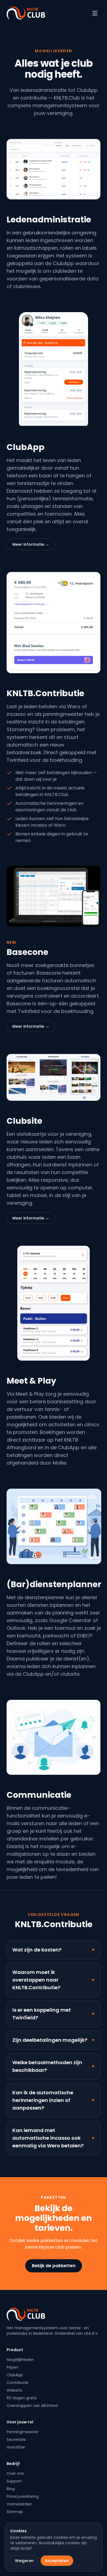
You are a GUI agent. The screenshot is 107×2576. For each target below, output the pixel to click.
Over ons (15, 2473)
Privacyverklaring (23, 2496)
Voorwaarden (19, 2504)
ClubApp (15, 2375)
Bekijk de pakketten (54, 2266)
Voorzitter (16, 2447)
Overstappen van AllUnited (32, 2406)
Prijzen (13, 2367)
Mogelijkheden (20, 2360)
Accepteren (57, 2561)
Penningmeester (22, 2432)
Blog (11, 2489)
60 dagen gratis (22, 2398)
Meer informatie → (31, 544)
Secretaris (16, 2439)
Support (14, 2481)
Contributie (17, 2383)
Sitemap (15, 2512)
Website (14, 2390)
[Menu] (95, 13)
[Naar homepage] (26, 13)
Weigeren (24, 2561)
